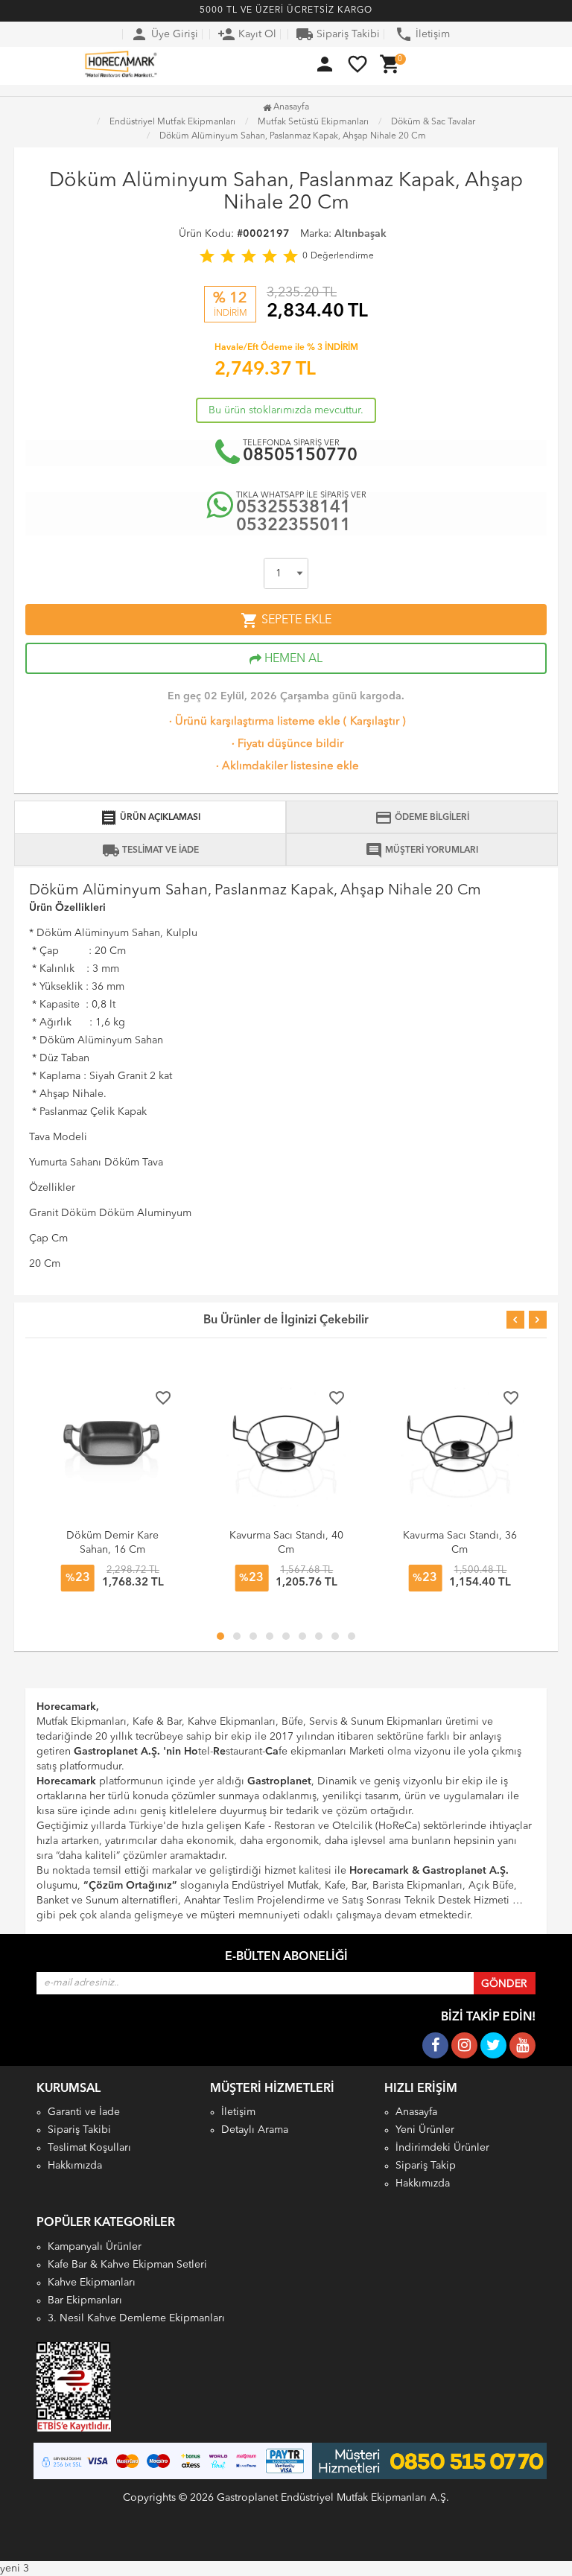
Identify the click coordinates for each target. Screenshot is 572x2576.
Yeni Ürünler (425, 2130)
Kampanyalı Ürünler (95, 2247)
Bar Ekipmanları (85, 2300)
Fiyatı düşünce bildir (286, 744)
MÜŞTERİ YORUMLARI (422, 850)
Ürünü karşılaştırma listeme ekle (253, 722)
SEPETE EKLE (286, 620)
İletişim (422, 34)
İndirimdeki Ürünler (442, 2148)
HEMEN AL (292, 659)
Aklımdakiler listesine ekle (286, 767)
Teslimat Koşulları (89, 2148)
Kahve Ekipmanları (92, 2283)
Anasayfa (290, 107)
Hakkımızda (75, 2166)
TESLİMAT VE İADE (150, 850)
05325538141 (293, 508)
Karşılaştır (375, 722)
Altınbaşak (360, 234)
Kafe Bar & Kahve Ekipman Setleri (127, 2265)
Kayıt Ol (247, 34)
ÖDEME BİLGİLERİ (422, 818)
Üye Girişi (164, 34)
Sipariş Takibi (338, 34)
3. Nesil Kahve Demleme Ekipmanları (136, 2318)
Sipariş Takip (426, 2166)
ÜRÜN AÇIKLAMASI (150, 818)
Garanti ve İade (84, 2112)
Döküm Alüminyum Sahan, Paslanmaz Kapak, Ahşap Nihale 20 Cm (293, 136)
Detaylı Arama (255, 2130)
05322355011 (293, 526)
